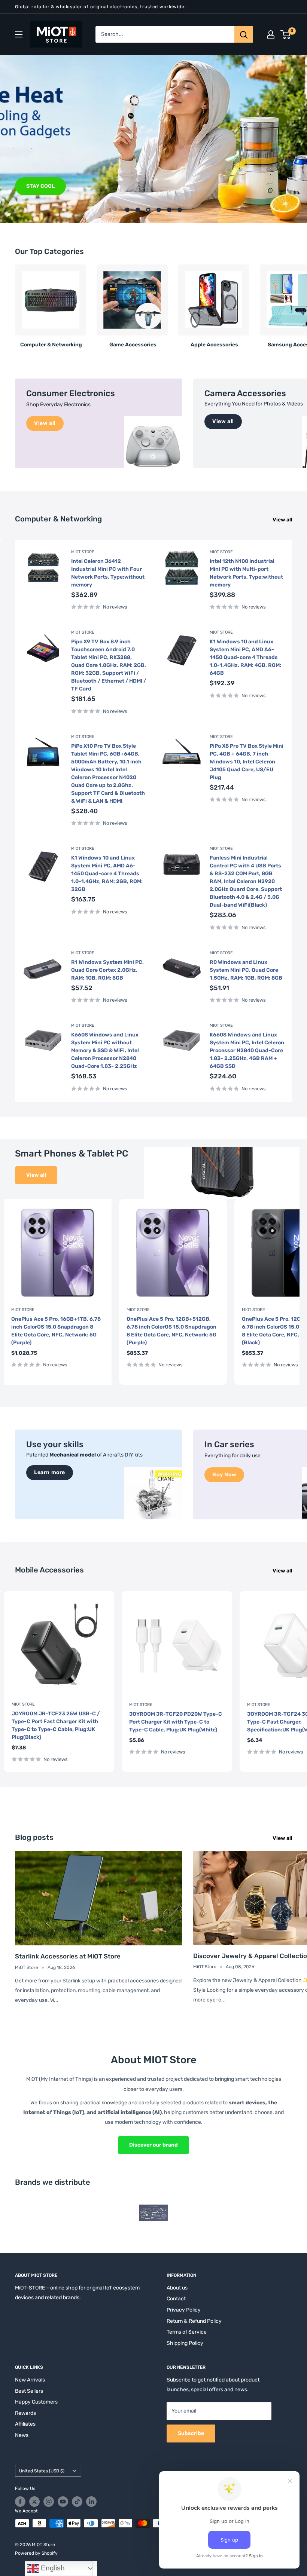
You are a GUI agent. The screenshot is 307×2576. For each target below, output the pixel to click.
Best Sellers (29, 2391)
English (52, 2568)
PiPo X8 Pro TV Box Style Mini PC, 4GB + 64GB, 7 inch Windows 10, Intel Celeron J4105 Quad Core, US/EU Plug (247, 762)
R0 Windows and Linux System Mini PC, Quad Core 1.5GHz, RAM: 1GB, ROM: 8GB (246, 970)
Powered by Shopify (36, 2553)
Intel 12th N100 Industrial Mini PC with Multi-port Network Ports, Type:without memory (246, 573)
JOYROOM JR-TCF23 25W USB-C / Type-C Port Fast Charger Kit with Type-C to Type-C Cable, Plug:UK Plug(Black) (56, 1725)
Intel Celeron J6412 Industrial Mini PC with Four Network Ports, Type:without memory (108, 573)
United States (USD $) (42, 2471)
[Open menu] (19, 34)
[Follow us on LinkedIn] (91, 2502)
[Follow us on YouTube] (63, 2502)
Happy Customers (36, 2402)
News (22, 2435)
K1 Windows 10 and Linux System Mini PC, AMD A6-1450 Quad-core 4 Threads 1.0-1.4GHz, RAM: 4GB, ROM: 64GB (245, 657)
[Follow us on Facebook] (20, 2502)
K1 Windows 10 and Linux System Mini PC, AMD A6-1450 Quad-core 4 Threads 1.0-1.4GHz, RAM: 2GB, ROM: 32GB (107, 874)
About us (177, 2288)
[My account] (271, 34)
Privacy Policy (184, 2310)
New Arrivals (30, 2380)
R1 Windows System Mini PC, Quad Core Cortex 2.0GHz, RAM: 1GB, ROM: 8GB (107, 970)
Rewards (25, 2413)
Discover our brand (153, 2145)
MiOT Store (83, 552)
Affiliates (25, 2424)
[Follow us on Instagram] (49, 2502)
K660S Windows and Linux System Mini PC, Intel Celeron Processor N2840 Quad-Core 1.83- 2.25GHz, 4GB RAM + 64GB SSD (247, 1050)
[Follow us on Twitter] (34, 2502)
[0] (286, 34)
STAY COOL (40, 186)
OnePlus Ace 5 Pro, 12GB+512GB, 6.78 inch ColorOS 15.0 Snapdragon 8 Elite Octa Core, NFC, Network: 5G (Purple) (171, 1331)
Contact (176, 2299)
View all (283, 520)
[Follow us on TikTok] (77, 2502)
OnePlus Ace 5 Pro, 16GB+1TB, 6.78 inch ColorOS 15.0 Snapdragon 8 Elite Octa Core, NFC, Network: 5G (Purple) (56, 1331)
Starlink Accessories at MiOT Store (68, 1956)
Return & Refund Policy (194, 2321)
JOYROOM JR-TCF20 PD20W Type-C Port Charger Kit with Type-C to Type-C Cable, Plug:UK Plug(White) (176, 1722)
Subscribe (191, 2433)
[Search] (244, 34)
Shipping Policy (185, 2343)
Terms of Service (187, 2332)
